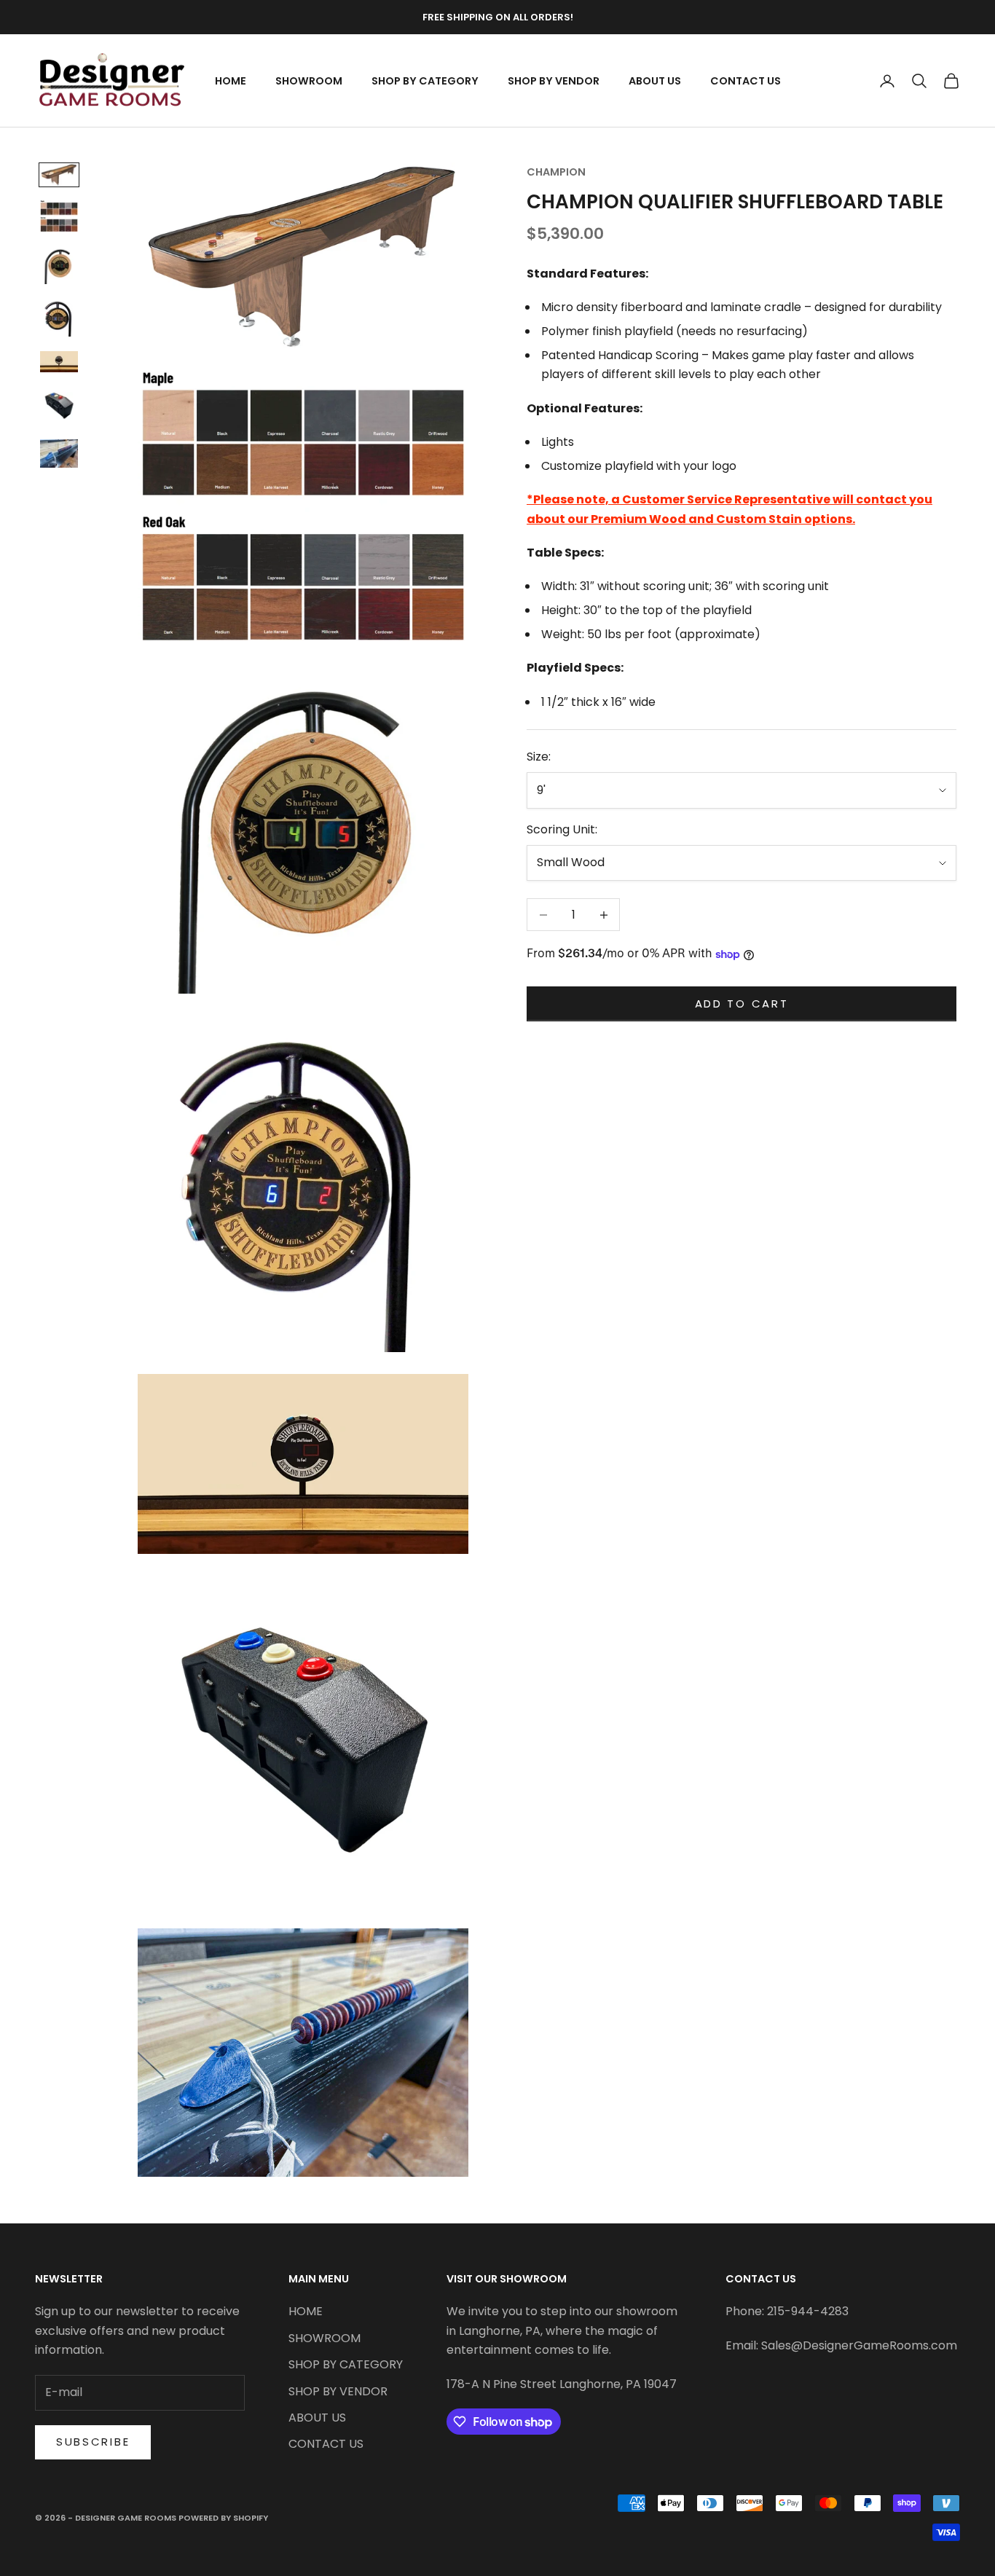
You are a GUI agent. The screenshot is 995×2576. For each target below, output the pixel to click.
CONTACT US (746, 81)
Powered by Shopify (223, 2518)
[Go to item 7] (59, 453)
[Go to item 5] (59, 362)
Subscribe (93, 2442)
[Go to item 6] (59, 406)
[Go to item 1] (59, 175)
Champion (556, 172)
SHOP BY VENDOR (554, 81)
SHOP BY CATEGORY (425, 81)
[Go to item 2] (59, 216)
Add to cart (742, 1004)
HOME (231, 81)
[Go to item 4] (59, 318)
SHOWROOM (309, 81)
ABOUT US (655, 81)
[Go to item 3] (59, 265)
